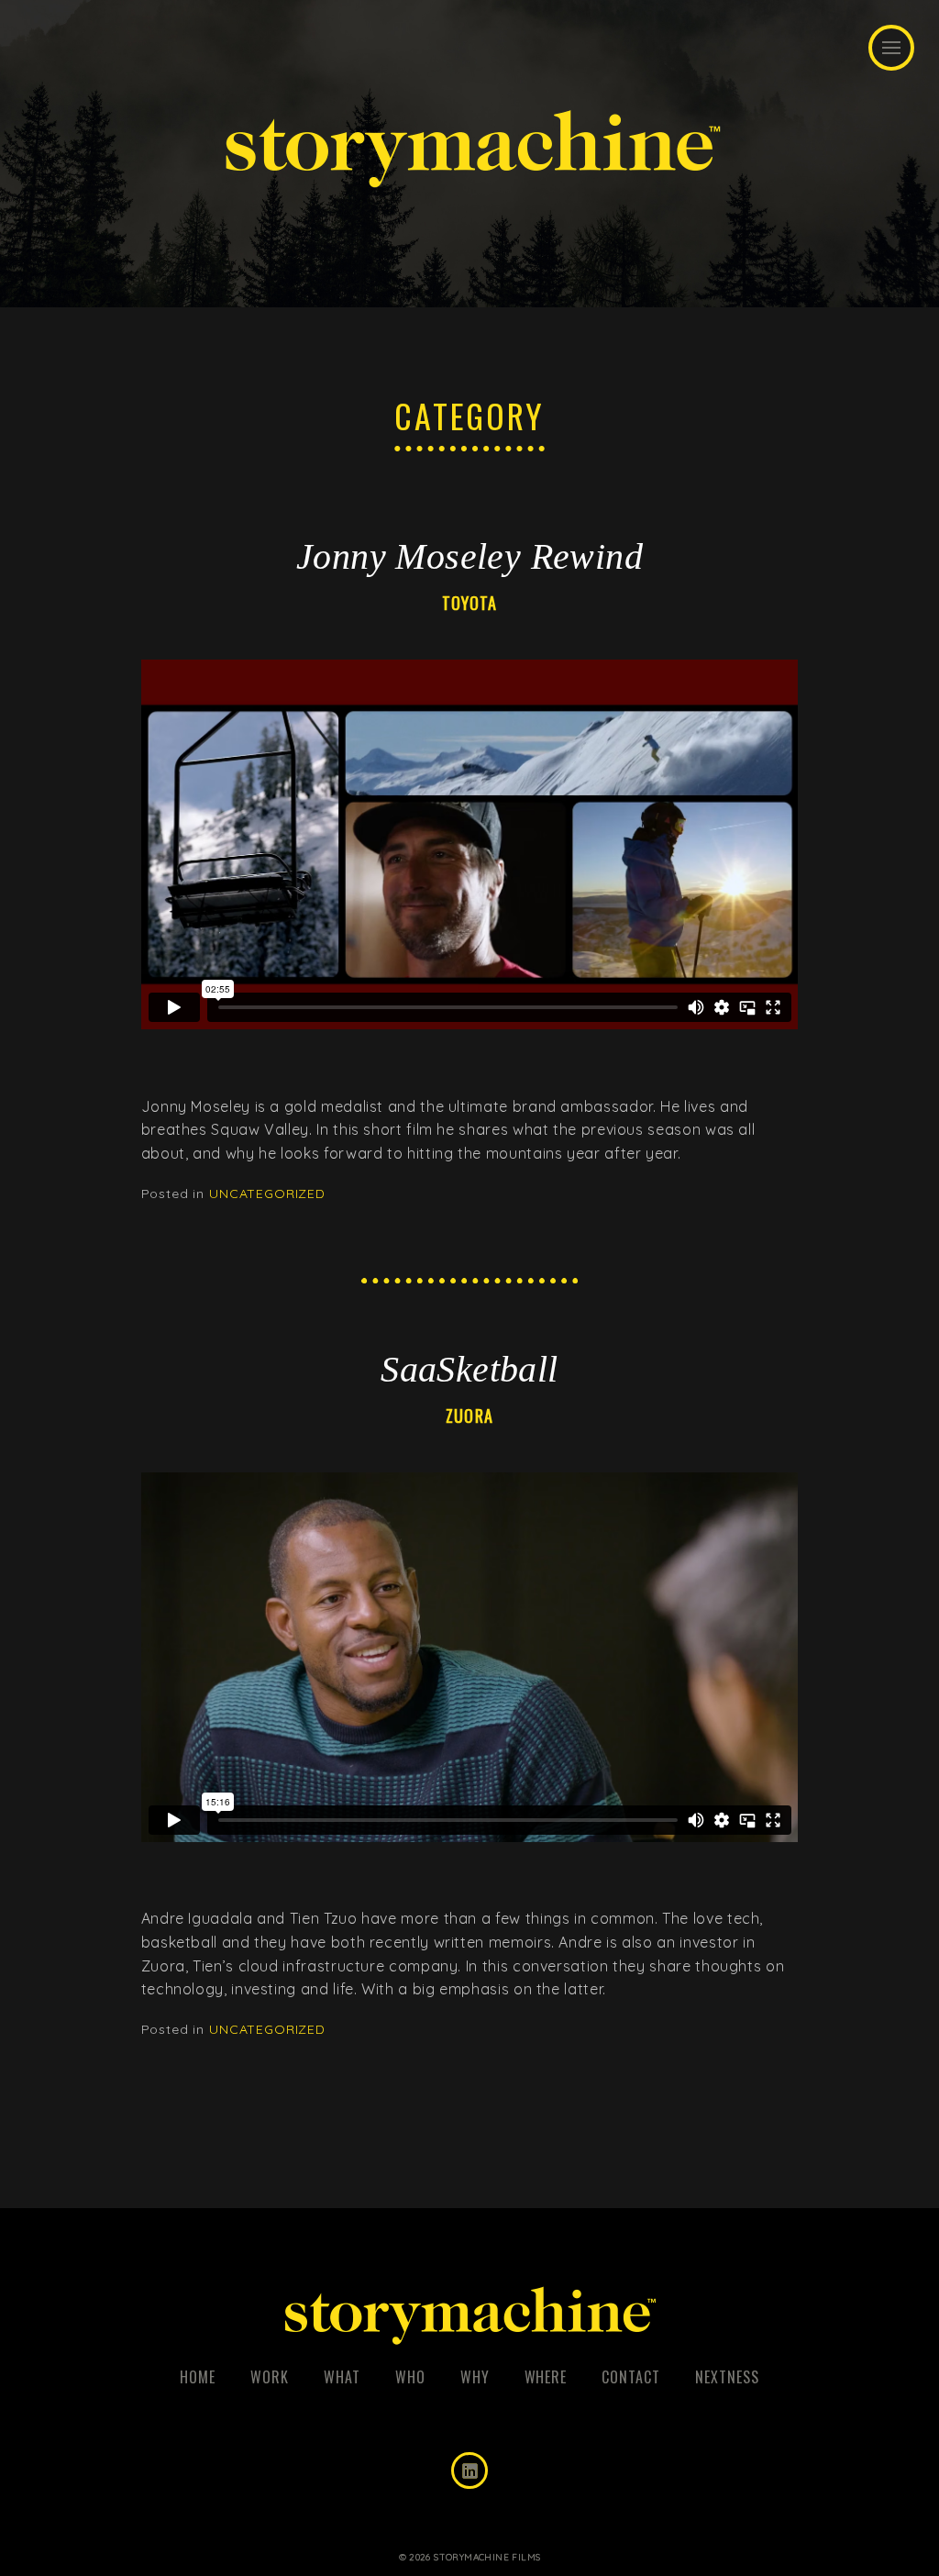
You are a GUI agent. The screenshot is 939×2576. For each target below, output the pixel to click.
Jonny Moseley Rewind (469, 557)
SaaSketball (469, 1370)
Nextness (727, 2377)
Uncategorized (267, 1194)
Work (270, 2377)
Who (410, 2377)
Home (198, 2377)
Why (475, 2377)
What (342, 2377)
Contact (631, 2377)
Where (546, 2377)
